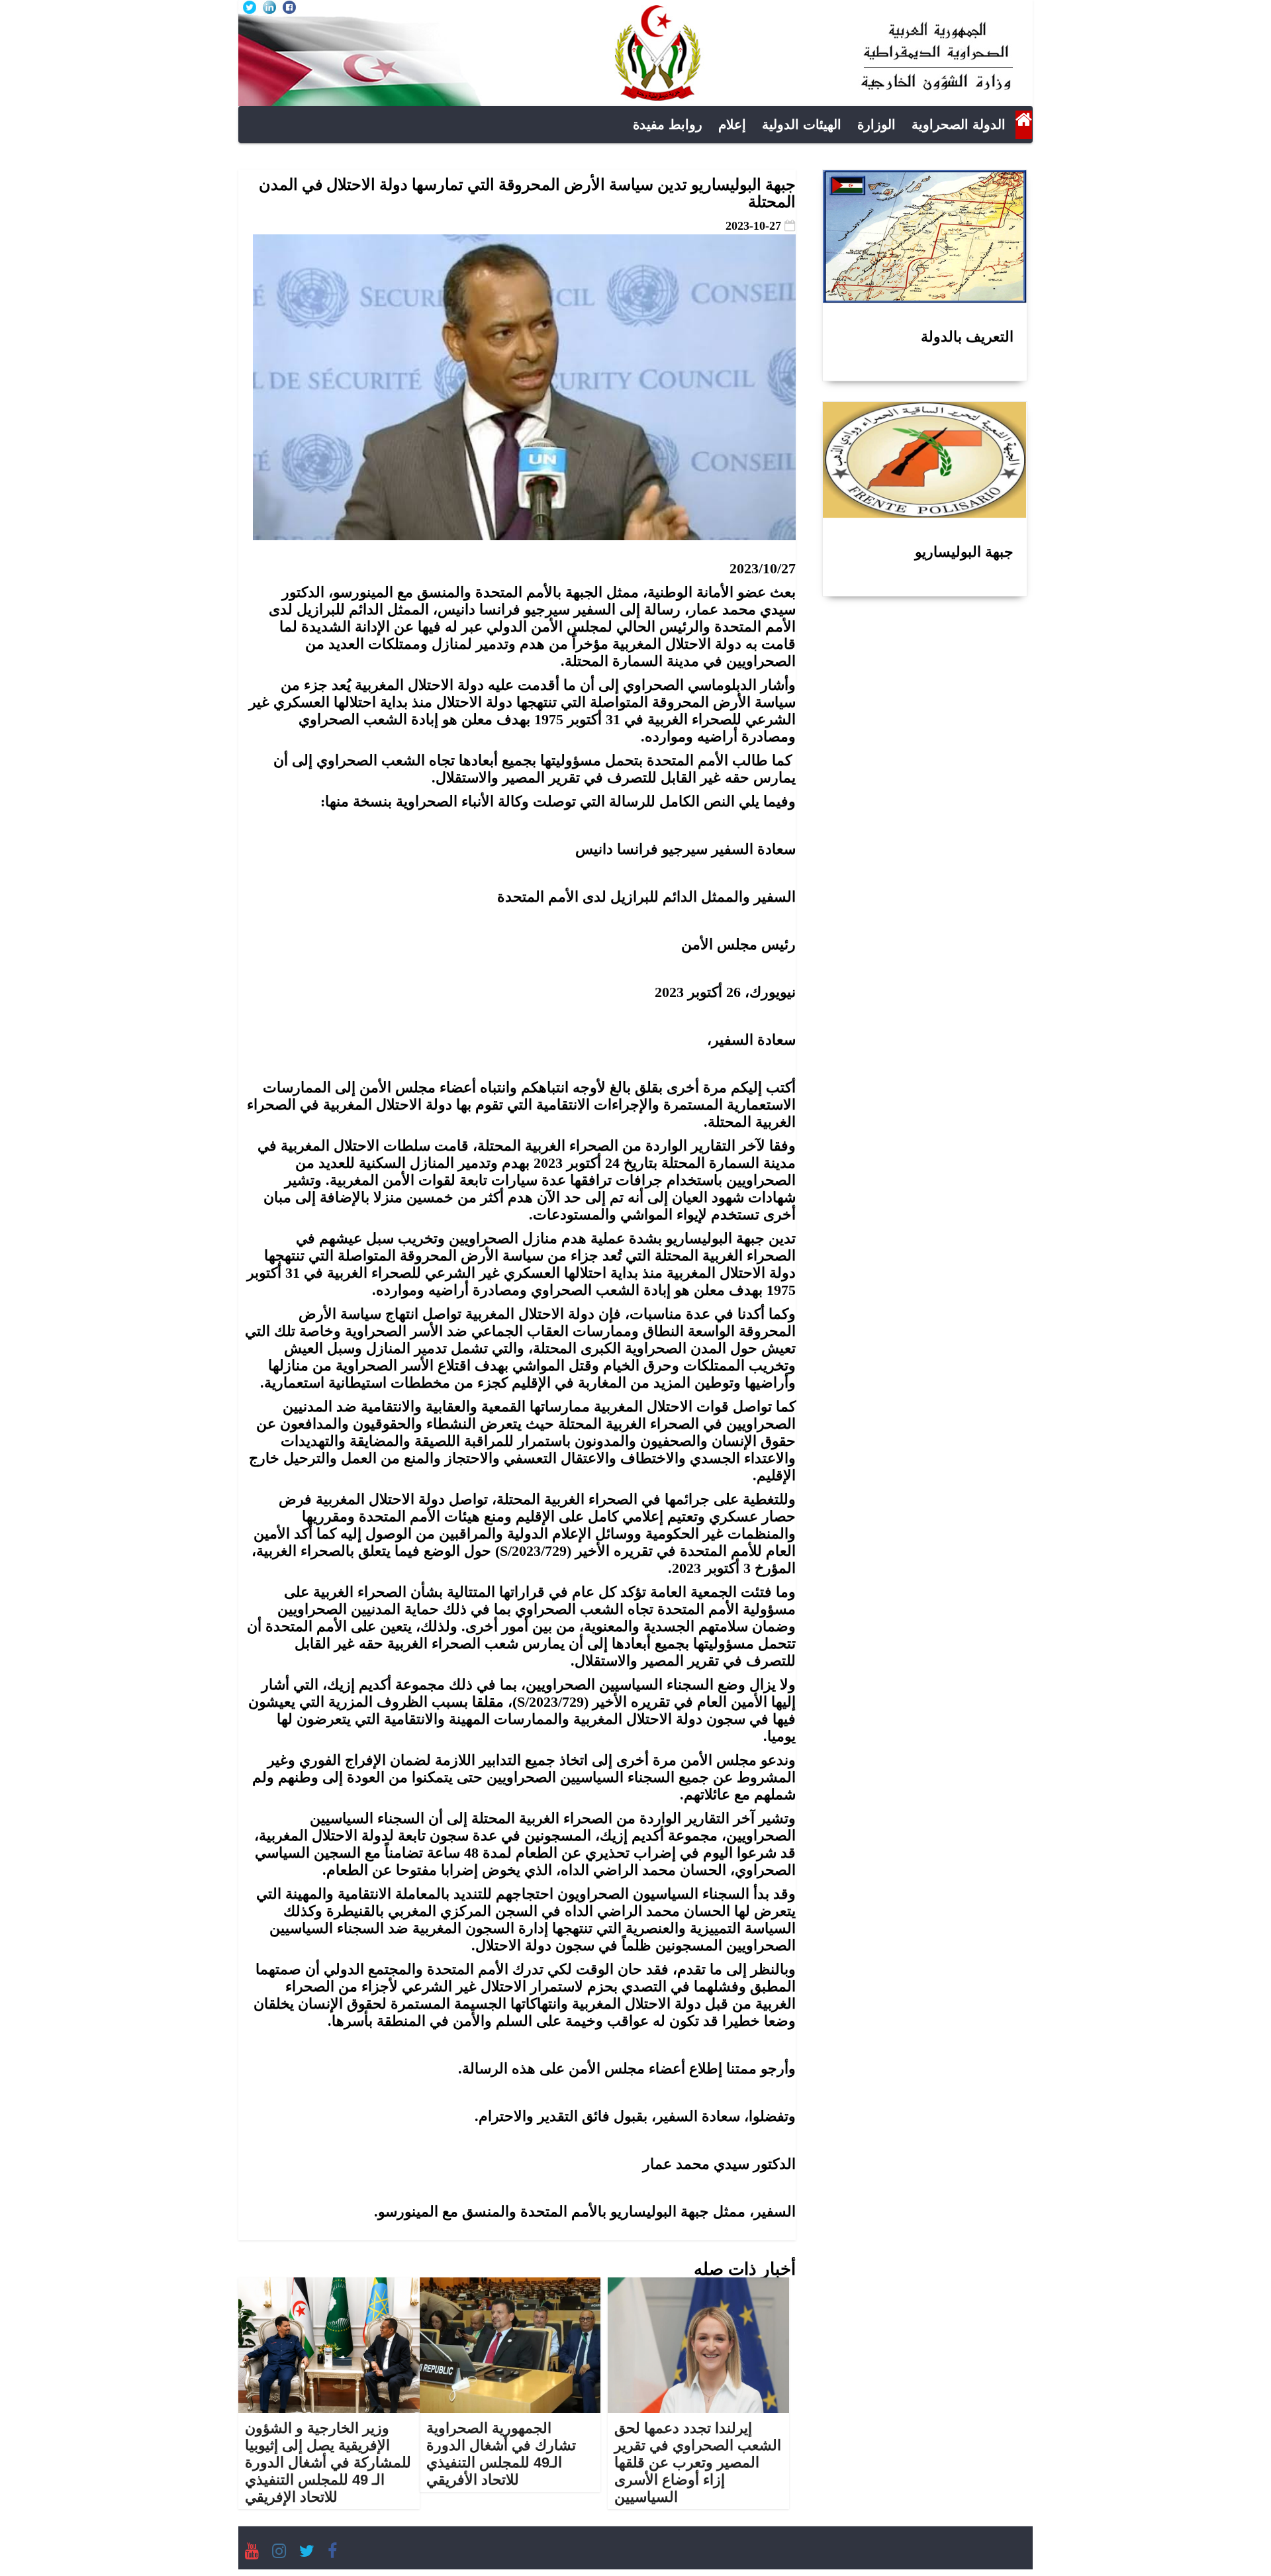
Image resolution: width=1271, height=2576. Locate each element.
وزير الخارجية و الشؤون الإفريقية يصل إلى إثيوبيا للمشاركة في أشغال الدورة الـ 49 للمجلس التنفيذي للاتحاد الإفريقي (328, 2462)
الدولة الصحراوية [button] (959, 124)
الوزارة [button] (876, 124)
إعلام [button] (732, 124)
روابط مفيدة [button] (668, 124)
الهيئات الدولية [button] (802, 124)
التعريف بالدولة (967, 337)
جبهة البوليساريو (964, 552)
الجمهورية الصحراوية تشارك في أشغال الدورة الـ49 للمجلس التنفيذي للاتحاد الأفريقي (501, 2454)
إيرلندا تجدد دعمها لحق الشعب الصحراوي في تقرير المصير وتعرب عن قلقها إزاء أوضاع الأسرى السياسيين (698, 2462)
